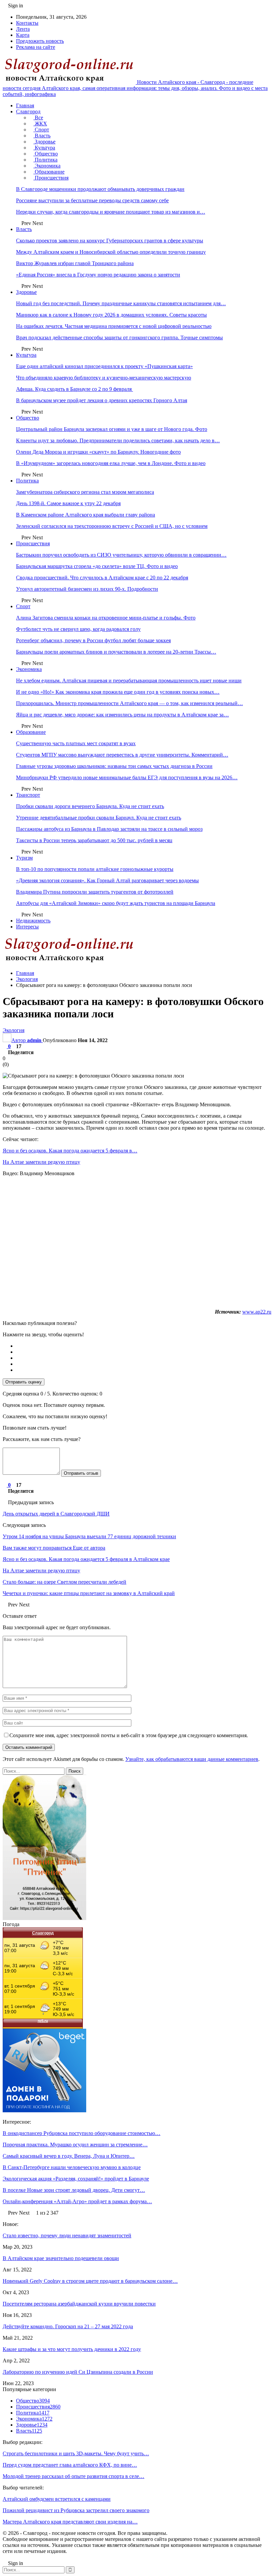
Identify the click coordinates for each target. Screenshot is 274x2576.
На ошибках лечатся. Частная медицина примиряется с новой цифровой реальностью (114, 326)
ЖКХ (40, 124)
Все (38, 118)
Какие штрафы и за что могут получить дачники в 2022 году (72, 2349)
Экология (14, 1030)
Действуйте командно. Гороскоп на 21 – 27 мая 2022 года (68, 2326)
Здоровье (44, 142)
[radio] (144, 1346)
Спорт (41, 130)
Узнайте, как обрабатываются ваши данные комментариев (192, 1759)
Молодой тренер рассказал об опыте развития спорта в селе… (74, 2476)
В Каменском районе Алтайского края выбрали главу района (86, 515)
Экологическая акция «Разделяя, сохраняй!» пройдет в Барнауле (76, 2179)
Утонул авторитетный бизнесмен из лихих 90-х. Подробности (87, 589)
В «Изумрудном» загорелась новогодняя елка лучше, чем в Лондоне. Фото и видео (111, 463)
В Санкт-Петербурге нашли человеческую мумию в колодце (72, 2167)
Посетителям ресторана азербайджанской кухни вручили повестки (79, 2304)
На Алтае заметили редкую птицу (41, 1162)
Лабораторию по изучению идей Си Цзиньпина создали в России (78, 2372)
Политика (45, 160)
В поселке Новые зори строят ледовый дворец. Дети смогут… (74, 2190)
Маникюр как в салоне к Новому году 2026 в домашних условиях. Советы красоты (111, 315)
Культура (44, 148)
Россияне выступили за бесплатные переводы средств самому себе (92, 200)
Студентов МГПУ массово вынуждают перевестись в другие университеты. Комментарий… (122, 755)
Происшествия (51, 178)
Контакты (27, 23)
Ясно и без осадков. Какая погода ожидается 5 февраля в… (70, 1151)
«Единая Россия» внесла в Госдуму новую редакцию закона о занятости (98, 275)
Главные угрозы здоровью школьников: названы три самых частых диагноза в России (114, 766)
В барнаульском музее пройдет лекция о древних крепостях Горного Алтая (102, 400)
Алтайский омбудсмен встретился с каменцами (57, 2499)
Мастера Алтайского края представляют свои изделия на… (70, 2522)
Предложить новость (40, 41)
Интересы (27, 927)
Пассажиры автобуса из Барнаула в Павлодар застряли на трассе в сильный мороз (109, 829)
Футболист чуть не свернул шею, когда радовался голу (78, 629)
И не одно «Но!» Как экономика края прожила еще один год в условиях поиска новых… (118, 692)
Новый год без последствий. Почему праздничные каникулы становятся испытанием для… (121, 303)
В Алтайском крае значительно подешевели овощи (61, 2258)
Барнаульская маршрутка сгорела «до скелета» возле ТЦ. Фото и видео (97, 566)
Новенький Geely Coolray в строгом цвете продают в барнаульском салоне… (90, 2281)
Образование (49, 172)
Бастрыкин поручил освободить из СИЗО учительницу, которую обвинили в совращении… (121, 555)
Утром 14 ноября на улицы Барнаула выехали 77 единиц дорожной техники (89, 1536)
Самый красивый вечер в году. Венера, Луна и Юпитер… (69, 2156)
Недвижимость (33, 921)
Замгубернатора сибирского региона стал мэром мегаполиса (85, 492)
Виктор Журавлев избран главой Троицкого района (75, 263)
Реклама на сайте (36, 47)
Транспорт (28, 795)
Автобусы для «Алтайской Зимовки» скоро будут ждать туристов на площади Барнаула (116, 903)
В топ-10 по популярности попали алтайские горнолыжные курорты (95, 869)
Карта (23, 35)
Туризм (24, 858)
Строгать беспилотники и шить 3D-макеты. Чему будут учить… (76, 2453)
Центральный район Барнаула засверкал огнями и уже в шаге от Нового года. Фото (112, 429)
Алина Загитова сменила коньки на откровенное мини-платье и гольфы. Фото (106, 618)
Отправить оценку (24, 1382)
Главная (25, 105)
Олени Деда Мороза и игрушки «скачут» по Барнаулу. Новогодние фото (98, 452)
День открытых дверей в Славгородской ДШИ (56, 1514)
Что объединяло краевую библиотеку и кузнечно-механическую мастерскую (104, 378)
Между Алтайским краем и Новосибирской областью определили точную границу (111, 252)
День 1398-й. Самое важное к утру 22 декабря (68, 503)
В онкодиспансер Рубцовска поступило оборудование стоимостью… (82, 2133)
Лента (23, 29)
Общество (46, 154)
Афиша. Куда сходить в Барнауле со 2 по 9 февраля (75, 389)
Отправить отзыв (81, 1473)
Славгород (28, 111)
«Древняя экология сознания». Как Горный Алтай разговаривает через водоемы (107, 880)
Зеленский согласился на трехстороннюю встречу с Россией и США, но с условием (112, 526)
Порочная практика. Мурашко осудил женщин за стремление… (75, 2145)
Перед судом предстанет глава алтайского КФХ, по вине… (70, 2465)
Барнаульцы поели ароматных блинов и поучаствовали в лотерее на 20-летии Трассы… (116, 652)
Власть (42, 136)
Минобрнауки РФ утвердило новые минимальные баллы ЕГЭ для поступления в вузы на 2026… (127, 777)
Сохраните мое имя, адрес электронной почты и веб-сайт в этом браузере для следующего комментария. (129, 1735)
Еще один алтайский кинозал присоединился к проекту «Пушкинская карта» (104, 366)
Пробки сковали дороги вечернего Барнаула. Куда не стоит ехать (90, 806)
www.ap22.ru (257, 1312)
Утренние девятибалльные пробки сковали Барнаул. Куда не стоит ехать (99, 818)
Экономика (47, 166)
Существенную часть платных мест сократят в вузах (76, 743)
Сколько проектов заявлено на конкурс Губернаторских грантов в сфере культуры (110, 241)
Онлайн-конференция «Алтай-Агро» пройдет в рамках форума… (77, 2201)
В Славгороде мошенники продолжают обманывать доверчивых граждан (100, 189)
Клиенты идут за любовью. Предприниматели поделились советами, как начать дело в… (118, 440)
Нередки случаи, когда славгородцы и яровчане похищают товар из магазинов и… (111, 212)
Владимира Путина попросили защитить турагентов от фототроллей (95, 892)
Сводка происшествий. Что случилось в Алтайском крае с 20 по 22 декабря (102, 578)
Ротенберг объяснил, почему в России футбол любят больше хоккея (93, 640)
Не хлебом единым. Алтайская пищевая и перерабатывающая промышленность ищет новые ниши (129, 681)
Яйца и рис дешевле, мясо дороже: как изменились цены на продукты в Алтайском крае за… (122, 715)
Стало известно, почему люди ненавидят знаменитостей (67, 2235)
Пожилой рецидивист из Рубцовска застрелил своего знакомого (76, 2510)
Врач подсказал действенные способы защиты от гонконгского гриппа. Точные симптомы (119, 338)
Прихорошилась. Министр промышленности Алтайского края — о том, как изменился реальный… (129, 703)
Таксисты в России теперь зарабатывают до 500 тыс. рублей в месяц (94, 840)
